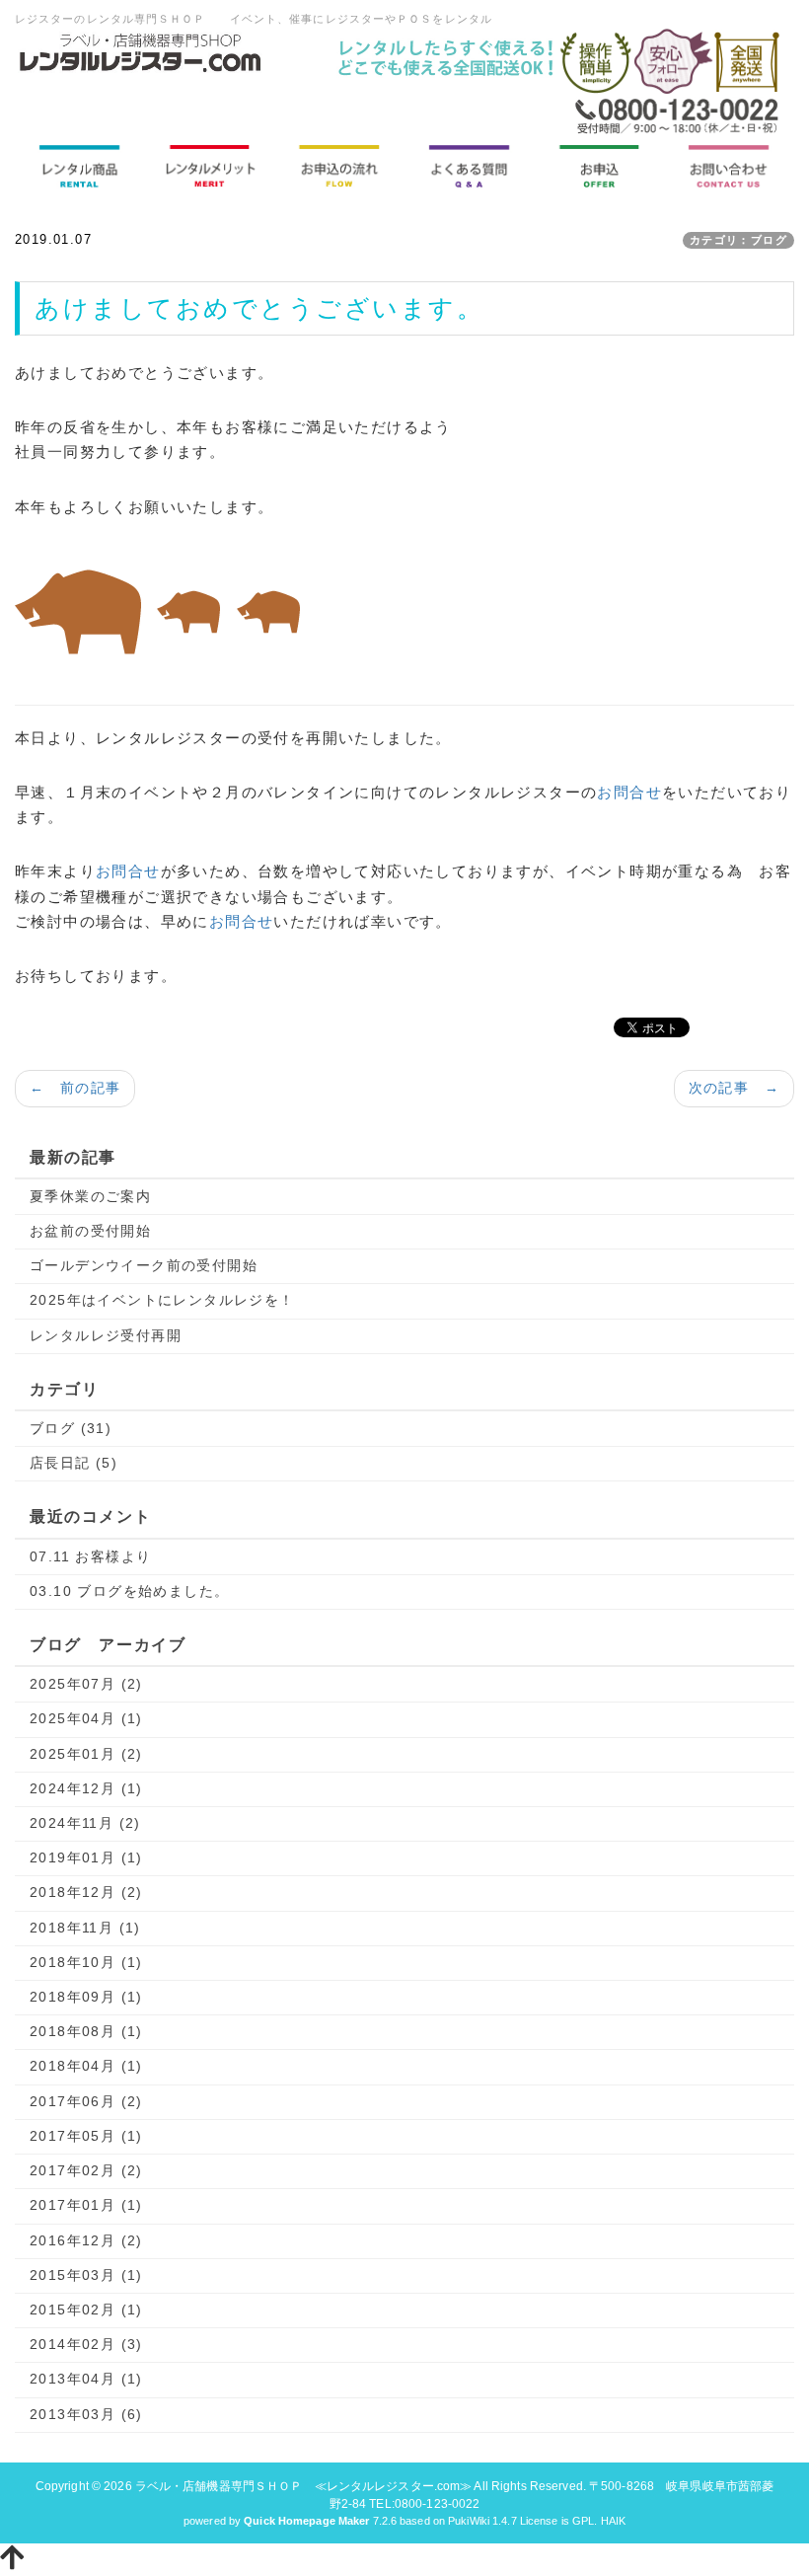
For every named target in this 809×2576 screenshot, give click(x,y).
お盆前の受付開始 (90, 1231)
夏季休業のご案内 (90, 1196)
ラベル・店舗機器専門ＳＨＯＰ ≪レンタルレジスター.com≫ (304, 2486)
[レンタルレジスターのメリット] (210, 166)
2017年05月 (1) (86, 2136)
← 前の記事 (75, 1088)
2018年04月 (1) (86, 2066)
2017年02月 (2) (86, 2170)
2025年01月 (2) (86, 1754)
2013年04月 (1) (86, 2379)
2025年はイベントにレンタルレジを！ (162, 1300)
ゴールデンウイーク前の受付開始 (144, 1265)
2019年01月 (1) (86, 1857)
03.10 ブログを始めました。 (129, 1591)
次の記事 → (734, 1088)
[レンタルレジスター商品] (80, 166)
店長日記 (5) (74, 1463)
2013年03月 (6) (86, 2414)
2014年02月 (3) (86, 2344)
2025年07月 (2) (86, 1684)
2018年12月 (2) (86, 1892)
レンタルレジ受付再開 (106, 1335)
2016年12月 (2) (86, 2240)
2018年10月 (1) (86, 1962)
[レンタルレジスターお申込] (600, 166)
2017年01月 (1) (86, 2205)
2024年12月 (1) (86, 1788)
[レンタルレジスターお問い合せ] (729, 166)
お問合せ (629, 792)
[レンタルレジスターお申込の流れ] (339, 166)
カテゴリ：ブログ (738, 240)
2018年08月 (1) (86, 2031)
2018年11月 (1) (85, 1928)
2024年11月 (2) (85, 1823)
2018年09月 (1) (86, 1997)
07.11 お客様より (90, 1556)
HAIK (613, 2521)
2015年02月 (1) (86, 2310)
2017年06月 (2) (86, 2101)
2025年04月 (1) (86, 1718)
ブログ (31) (71, 1428)
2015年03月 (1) (86, 2275)
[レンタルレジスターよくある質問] (470, 166)
